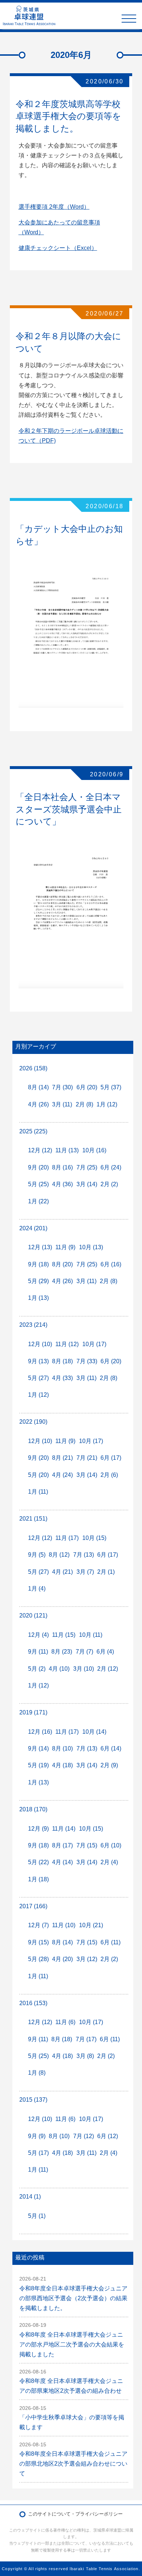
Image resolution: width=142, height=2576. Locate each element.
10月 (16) (94, 1150)
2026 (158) (33, 1068)
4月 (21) (62, 1572)
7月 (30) (62, 1087)
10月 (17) (94, 1344)
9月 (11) (38, 1652)
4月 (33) (62, 1378)
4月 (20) (62, 1959)
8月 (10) (62, 1748)
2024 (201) (33, 1228)
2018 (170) (33, 1809)
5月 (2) (37, 1669)
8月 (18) (62, 1361)
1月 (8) (37, 2073)
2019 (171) (33, 1712)
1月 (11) (38, 1492)
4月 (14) (62, 1862)
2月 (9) (109, 1765)
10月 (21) (91, 1925)
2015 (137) (33, 2100)
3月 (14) (87, 1184)
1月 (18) (38, 1879)
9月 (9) (37, 2136)
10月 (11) (91, 1635)
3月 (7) (85, 1572)
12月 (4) (38, 1635)
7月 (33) (87, 1361)
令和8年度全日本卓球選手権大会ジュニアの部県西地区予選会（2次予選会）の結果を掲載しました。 (73, 2298)
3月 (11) (62, 1104)
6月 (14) (111, 1748)
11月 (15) (64, 1635)
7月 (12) (84, 2136)
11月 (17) (67, 1538)
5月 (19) (38, 1765)
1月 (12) (107, 1104)
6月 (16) (111, 1264)
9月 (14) (38, 1748)
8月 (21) (62, 1458)
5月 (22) (38, 1862)
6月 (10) (111, 1845)
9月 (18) (38, 1264)
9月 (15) (38, 1942)
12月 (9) (38, 1829)
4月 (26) (38, 1104)
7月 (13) (84, 1555)
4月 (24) (62, 1475)
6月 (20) (87, 1087)
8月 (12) (59, 1555)
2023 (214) (33, 1325)
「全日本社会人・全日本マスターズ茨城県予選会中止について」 (69, 809)
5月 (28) (38, 1959)
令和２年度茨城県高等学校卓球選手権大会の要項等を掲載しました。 (68, 116)
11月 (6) (65, 2022)
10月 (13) (91, 1247)
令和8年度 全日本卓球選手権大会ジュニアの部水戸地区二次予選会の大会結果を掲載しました (72, 2344)
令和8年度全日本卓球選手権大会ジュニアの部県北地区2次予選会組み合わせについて (73, 2464)
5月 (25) (38, 1184)
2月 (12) (108, 1669)
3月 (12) (87, 1959)
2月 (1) (106, 1572)
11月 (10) (64, 1925)
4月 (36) (62, 1184)
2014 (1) (30, 2197)
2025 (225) (33, 1131)
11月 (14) (64, 1829)
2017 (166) (33, 1906)
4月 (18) (62, 1765)
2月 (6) (109, 1475)
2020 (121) (33, 1616)
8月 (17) (62, 1845)
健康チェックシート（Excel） (58, 248)
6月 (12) (108, 2136)
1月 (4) (37, 1589)
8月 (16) (62, 1167)
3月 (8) (85, 2056)
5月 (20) (38, 1475)
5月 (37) (111, 1087)
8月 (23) (62, 1652)
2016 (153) (33, 2003)
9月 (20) (38, 1167)
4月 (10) (59, 1669)
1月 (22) (38, 1201)
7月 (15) (87, 1845)
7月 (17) (86, 2039)
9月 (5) (37, 1555)
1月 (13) (38, 1298)
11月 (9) (65, 1247)
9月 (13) (38, 1361)
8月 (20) (62, 1264)
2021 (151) (33, 1519)
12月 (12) (40, 1150)
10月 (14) (94, 1732)
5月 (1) (37, 2216)
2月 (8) (84, 1104)
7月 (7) (84, 1652)
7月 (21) (87, 1458)
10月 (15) (94, 1538)
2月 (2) (109, 1184)
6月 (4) (105, 1652)
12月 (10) (40, 1344)
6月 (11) (111, 1942)
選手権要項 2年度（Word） (54, 207)
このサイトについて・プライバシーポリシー (75, 2514)
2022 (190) (33, 1422)
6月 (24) (111, 1167)
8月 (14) (38, 1087)
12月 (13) (40, 1247)
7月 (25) (87, 1167)
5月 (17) (38, 2153)
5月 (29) (38, 1281)
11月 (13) (67, 1150)
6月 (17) (111, 1458)
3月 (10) (84, 1669)
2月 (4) (109, 1862)
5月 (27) (38, 1378)
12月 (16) (40, 1732)
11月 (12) (67, 1344)
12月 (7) (38, 1925)
